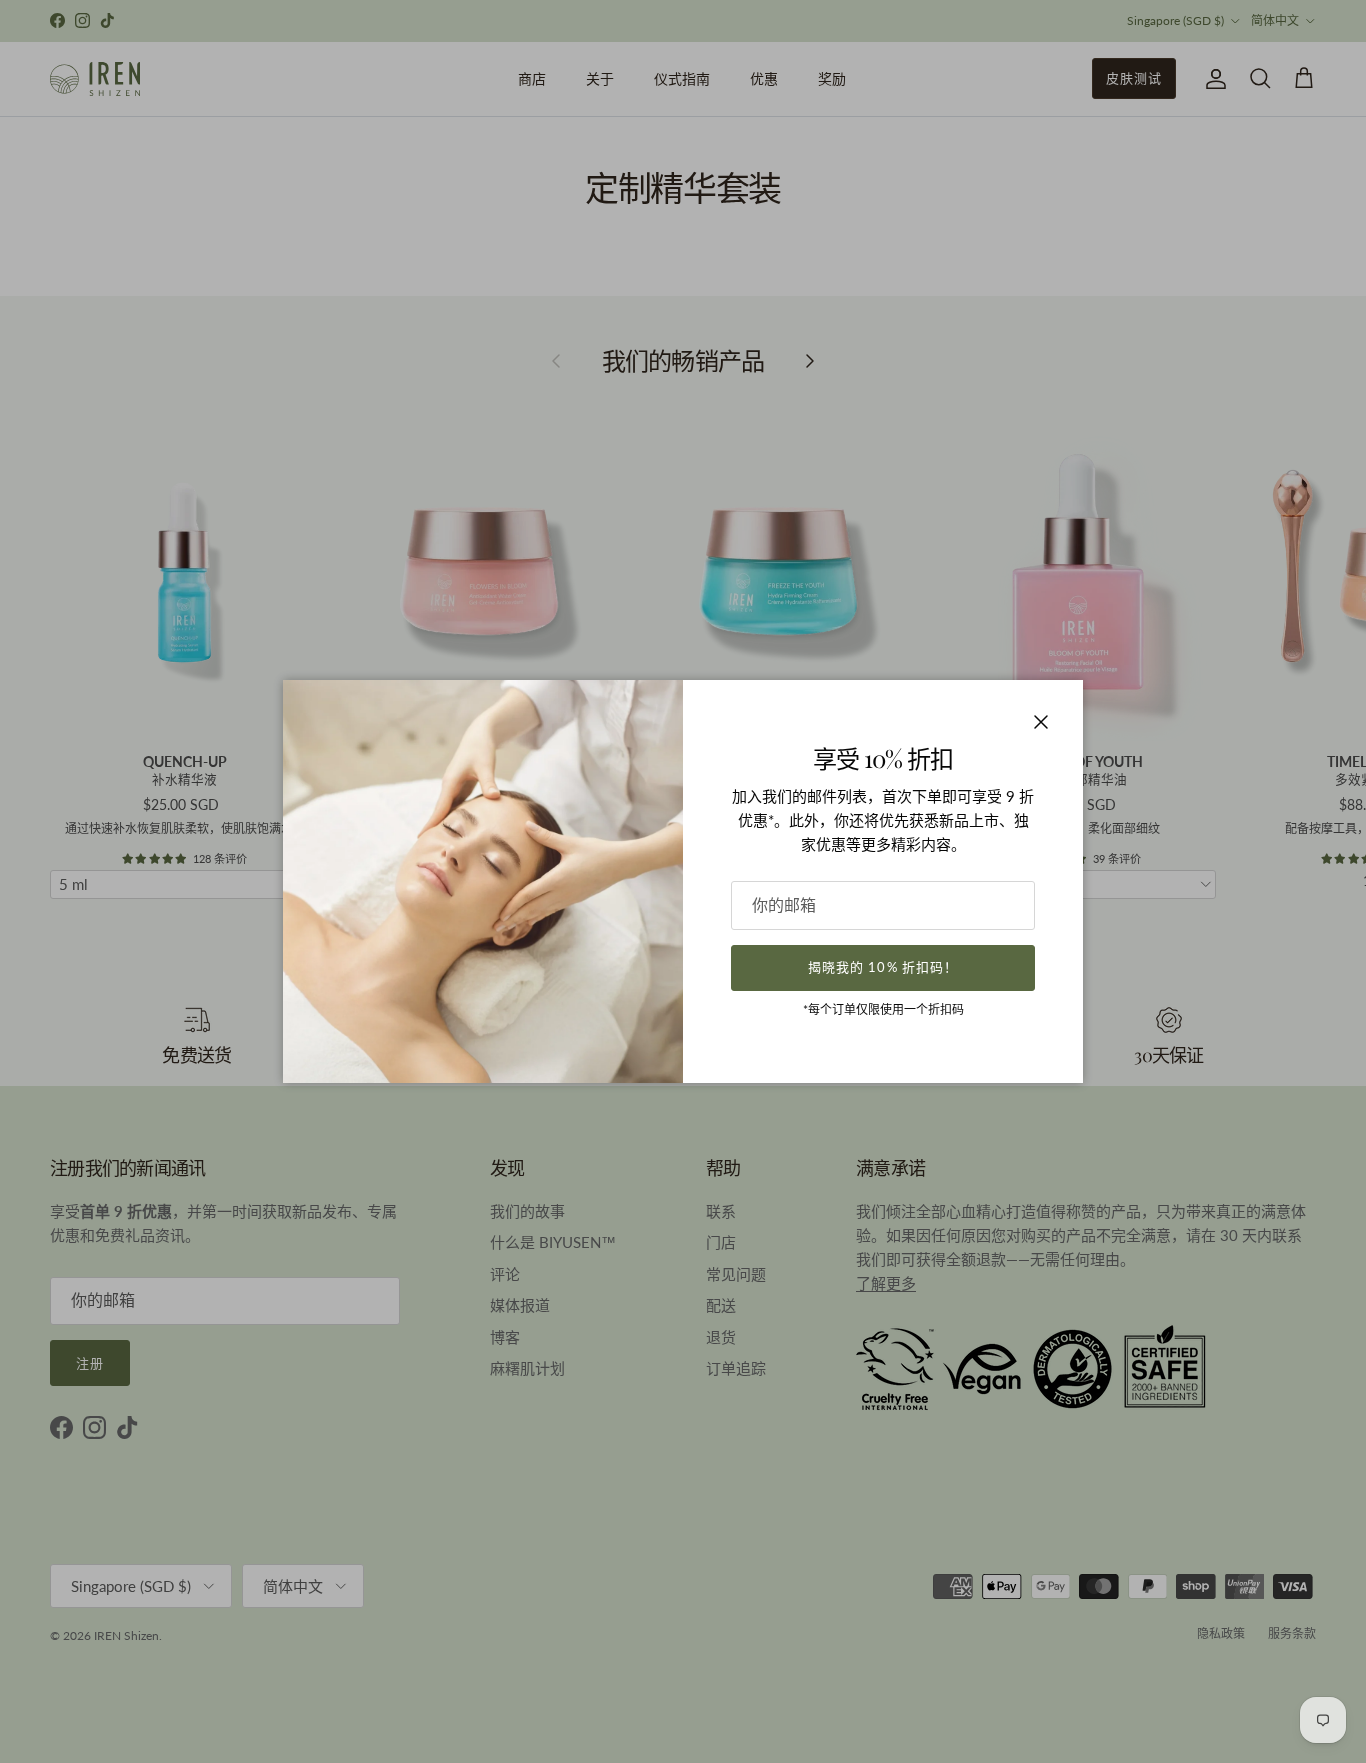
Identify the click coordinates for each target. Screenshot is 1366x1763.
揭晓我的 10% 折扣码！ (883, 967)
